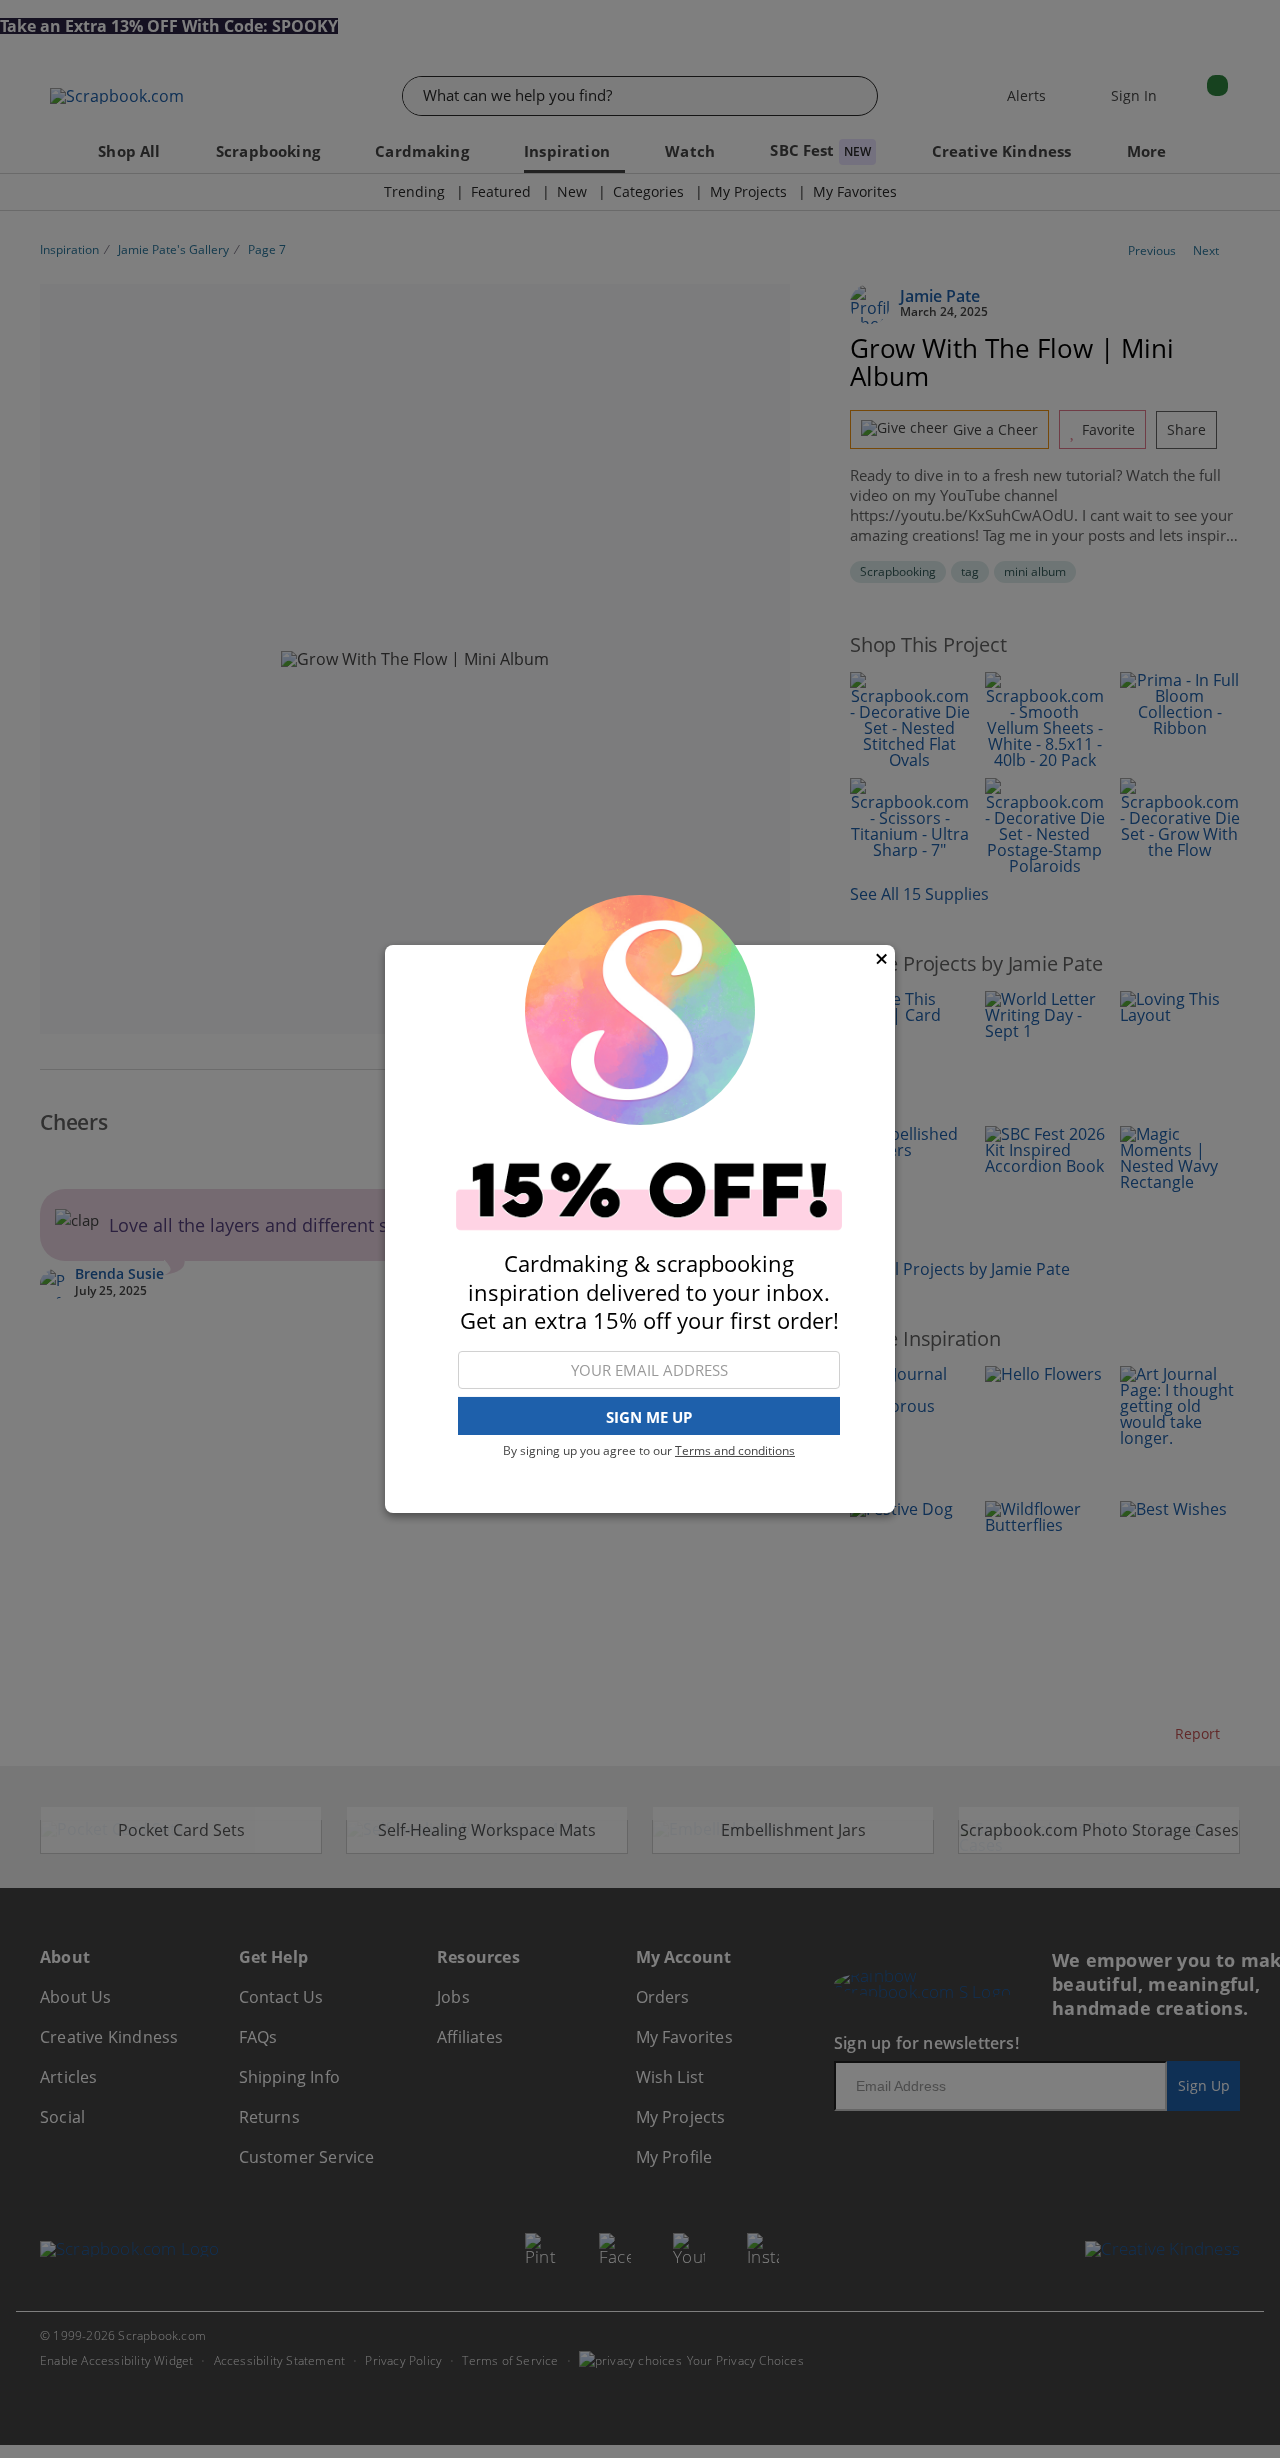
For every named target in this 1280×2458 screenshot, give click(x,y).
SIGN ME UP (649, 1417)
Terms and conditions (735, 1450)
